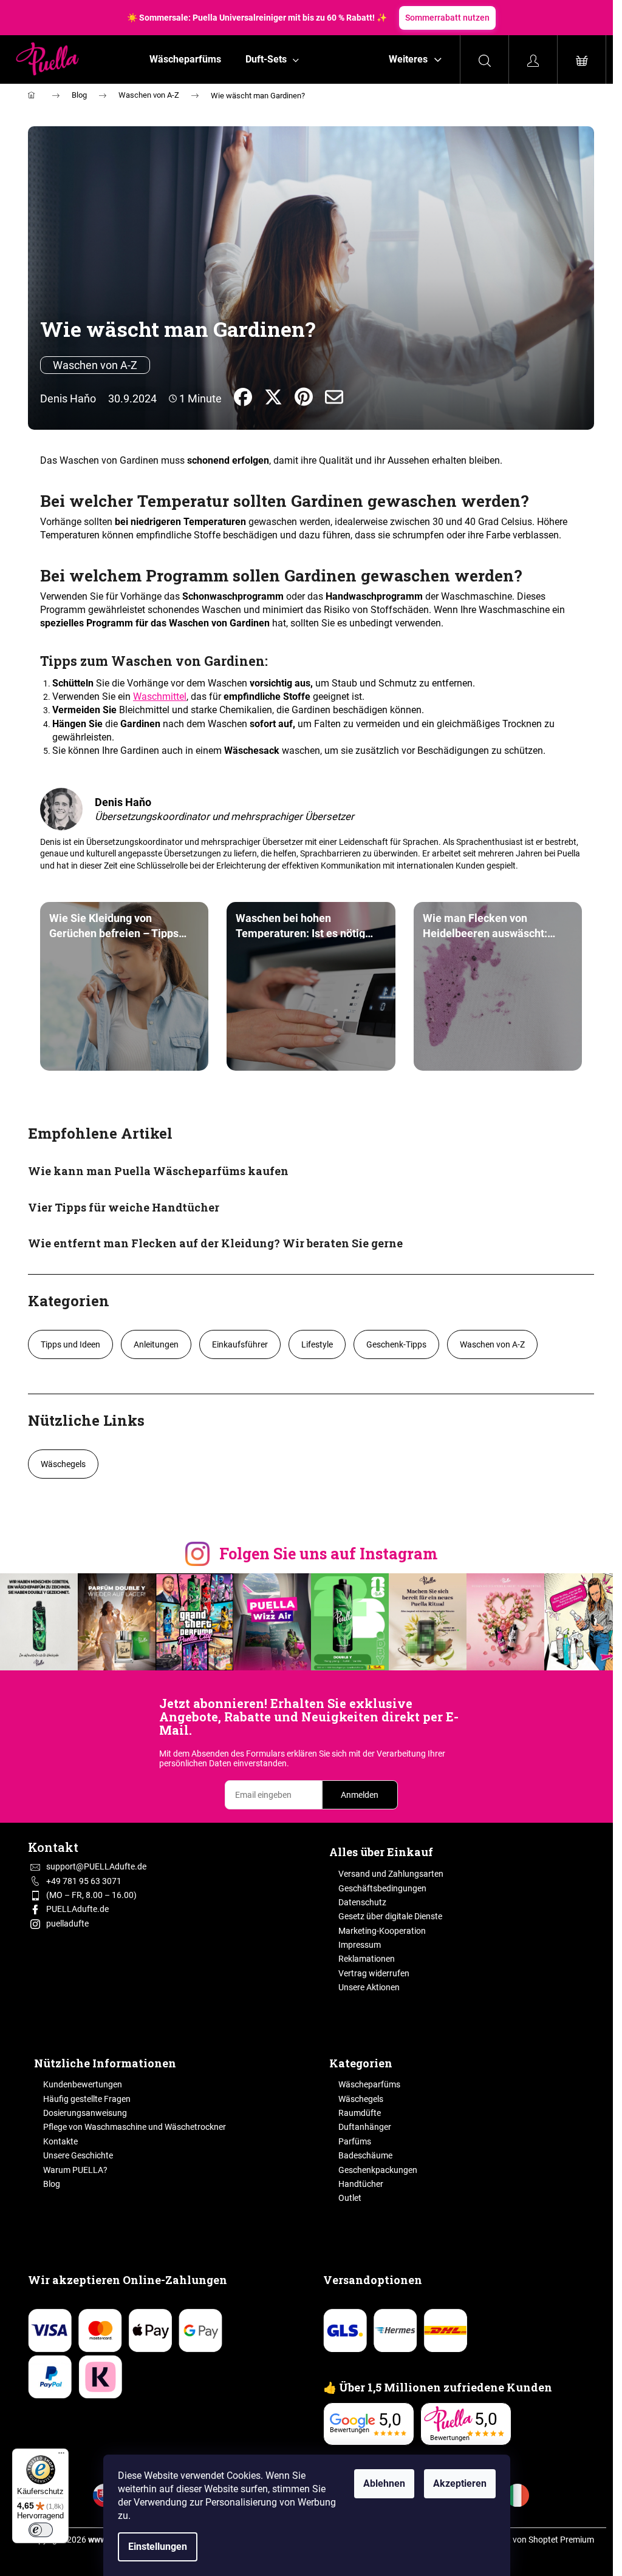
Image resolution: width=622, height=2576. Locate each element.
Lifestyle (317, 1344)
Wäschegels (63, 1464)
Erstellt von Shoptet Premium (539, 2540)
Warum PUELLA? (75, 2170)
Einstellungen (158, 2547)
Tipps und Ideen (70, 1344)
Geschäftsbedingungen (382, 1888)
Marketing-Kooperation (382, 1931)
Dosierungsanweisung (85, 2113)
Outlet (350, 2198)
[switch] (41, 2530)
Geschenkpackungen (378, 2170)
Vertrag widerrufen (374, 1973)
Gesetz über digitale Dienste (390, 1916)
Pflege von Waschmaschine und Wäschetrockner (135, 2127)
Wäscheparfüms (369, 2084)
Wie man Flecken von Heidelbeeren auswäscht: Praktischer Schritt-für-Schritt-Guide (485, 925)
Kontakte (60, 2141)
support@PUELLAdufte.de (96, 1866)
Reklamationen (367, 1959)
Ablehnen (384, 2483)
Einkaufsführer (240, 1344)
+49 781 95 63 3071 (84, 1881)
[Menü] (61, 2456)
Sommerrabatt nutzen (447, 18)
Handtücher (361, 2184)
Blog (52, 2184)
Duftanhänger (365, 2127)
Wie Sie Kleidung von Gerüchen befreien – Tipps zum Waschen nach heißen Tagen (115, 925)
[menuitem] (185, 59)
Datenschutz (362, 1902)
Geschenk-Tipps (396, 1344)
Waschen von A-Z (95, 365)
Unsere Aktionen (369, 1987)
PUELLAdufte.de (77, 1909)
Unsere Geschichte (78, 2155)
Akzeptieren (460, 2483)
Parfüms (355, 2141)
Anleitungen (156, 1344)
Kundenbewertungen (83, 2084)
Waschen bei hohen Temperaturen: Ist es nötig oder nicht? (300, 925)
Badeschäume (365, 2155)
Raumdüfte (360, 2113)
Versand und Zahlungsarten (391, 1874)
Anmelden (360, 1795)
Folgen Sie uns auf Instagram (328, 1554)
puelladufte (67, 1924)
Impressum (360, 1945)
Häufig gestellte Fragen (87, 2099)
